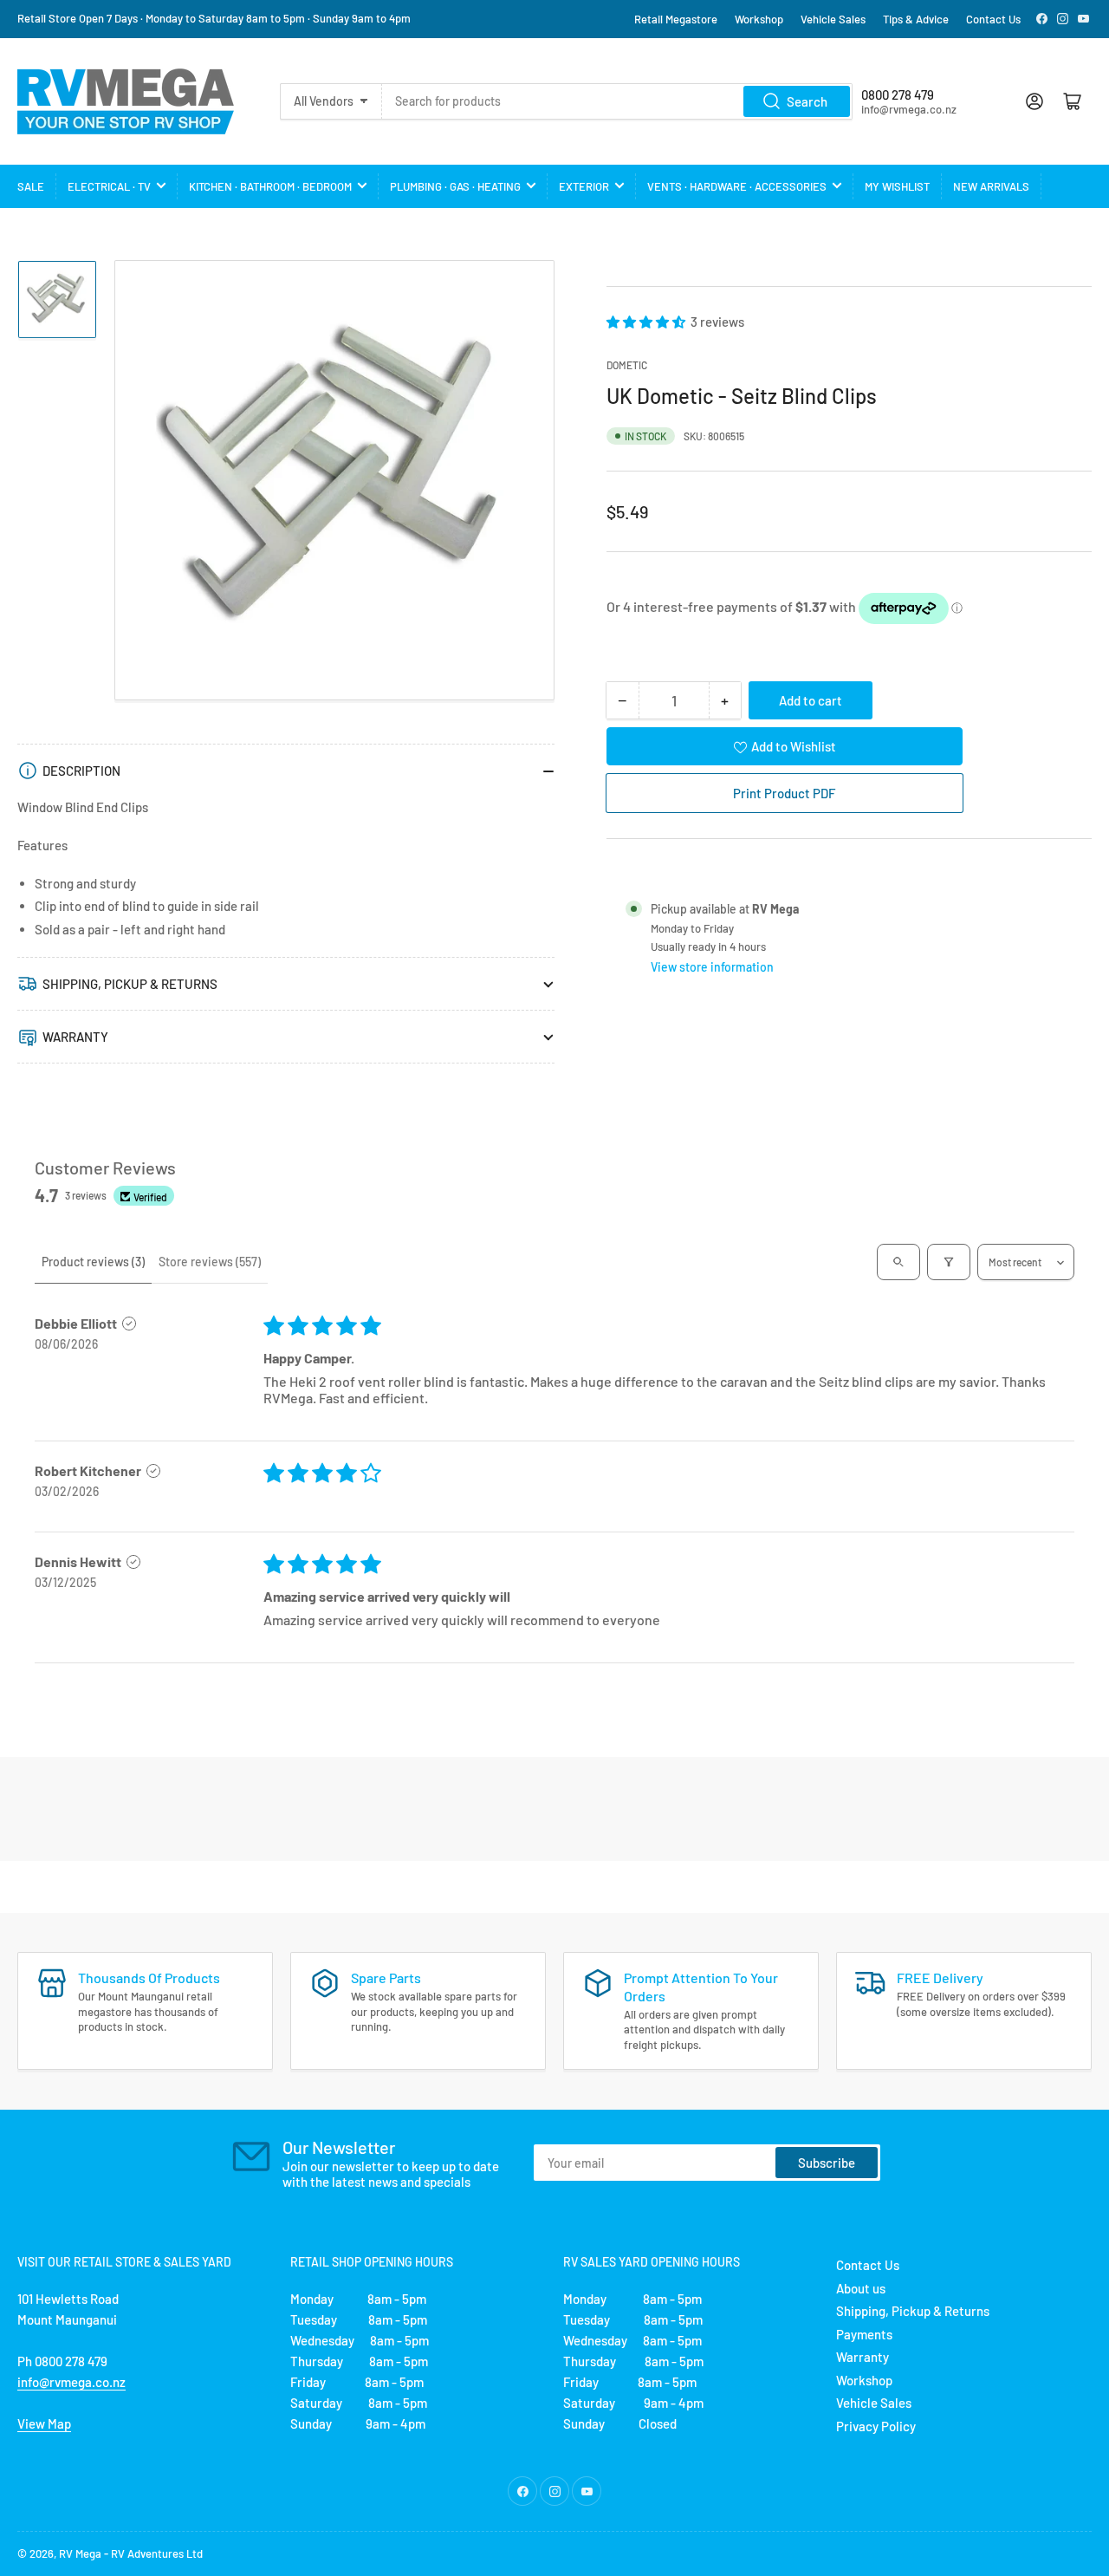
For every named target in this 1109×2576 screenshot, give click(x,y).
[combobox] (617, 101)
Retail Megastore (676, 19)
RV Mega (80, 2553)
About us (861, 2288)
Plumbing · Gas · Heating (455, 186)
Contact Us (993, 19)
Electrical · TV (109, 186)
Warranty (863, 2357)
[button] (647, 322)
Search (807, 101)
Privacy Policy (876, 2426)
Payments (864, 2334)
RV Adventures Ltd (157, 2553)
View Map (44, 2423)
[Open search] (898, 1262)
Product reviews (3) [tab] (93, 1262)
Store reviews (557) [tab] (210, 1262)
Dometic (627, 365)
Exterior (584, 186)
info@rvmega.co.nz (71, 2382)
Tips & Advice (916, 19)
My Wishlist (897, 186)
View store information (712, 967)
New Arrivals (991, 186)
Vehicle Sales (833, 19)
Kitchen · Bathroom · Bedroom (270, 186)
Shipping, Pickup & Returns (913, 2311)
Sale (31, 186)
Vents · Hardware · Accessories (737, 186)
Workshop (759, 19)
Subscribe (827, 2163)
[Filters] (949, 1262)
